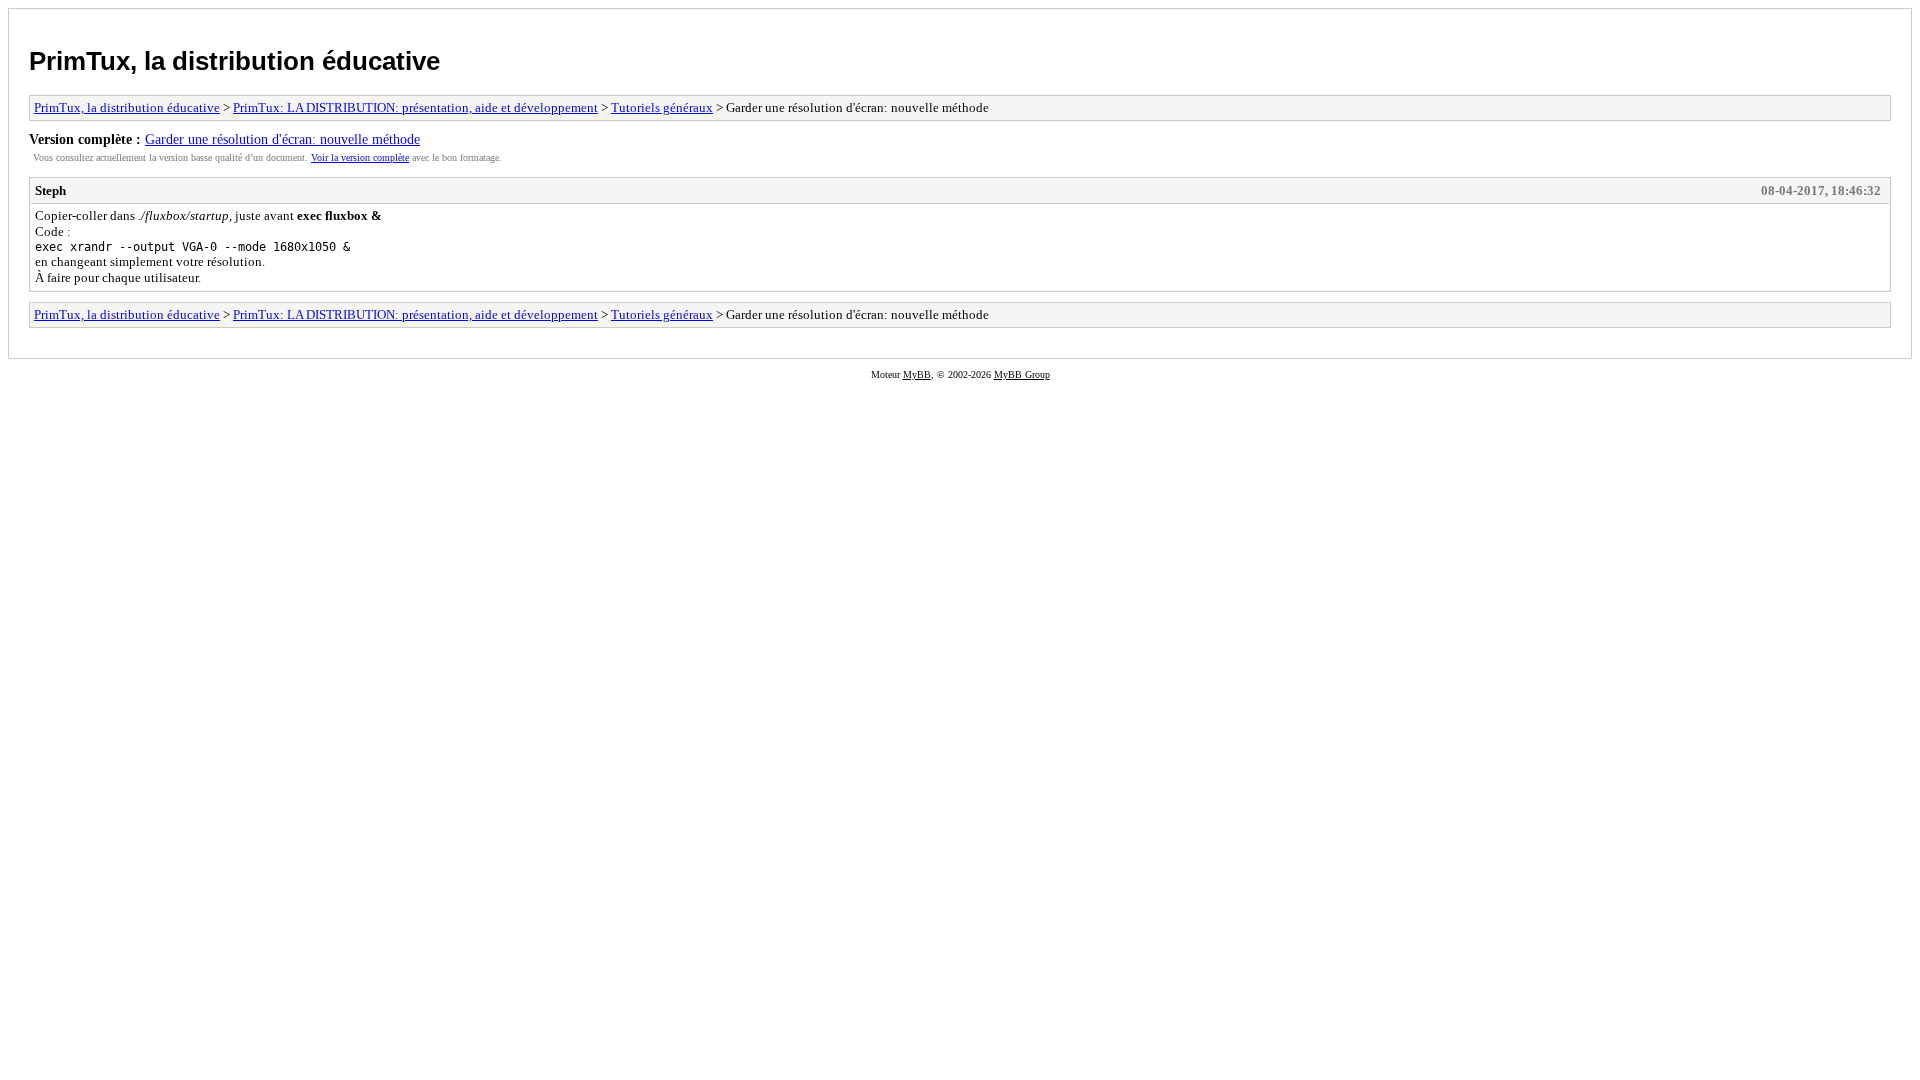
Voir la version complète (360, 157)
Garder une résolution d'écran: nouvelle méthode (282, 139)
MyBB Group (1022, 374)
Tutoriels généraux (662, 107)
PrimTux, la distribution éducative (234, 61)
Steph (50, 190)
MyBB (917, 374)
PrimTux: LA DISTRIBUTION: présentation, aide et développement (415, 107)
